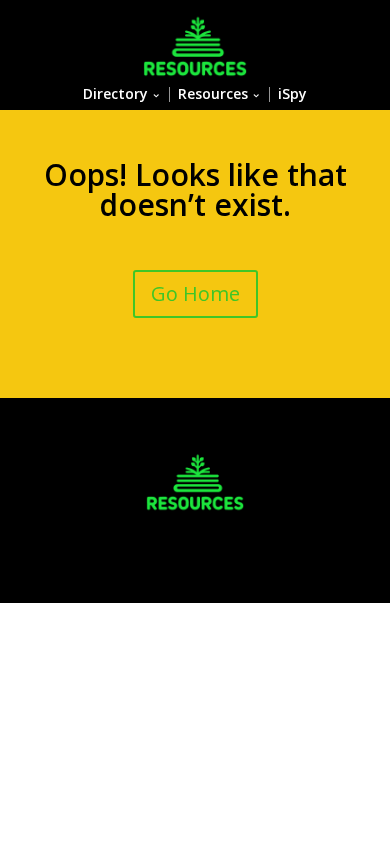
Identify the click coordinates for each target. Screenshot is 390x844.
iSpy (292, 94)
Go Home (195, 293)
